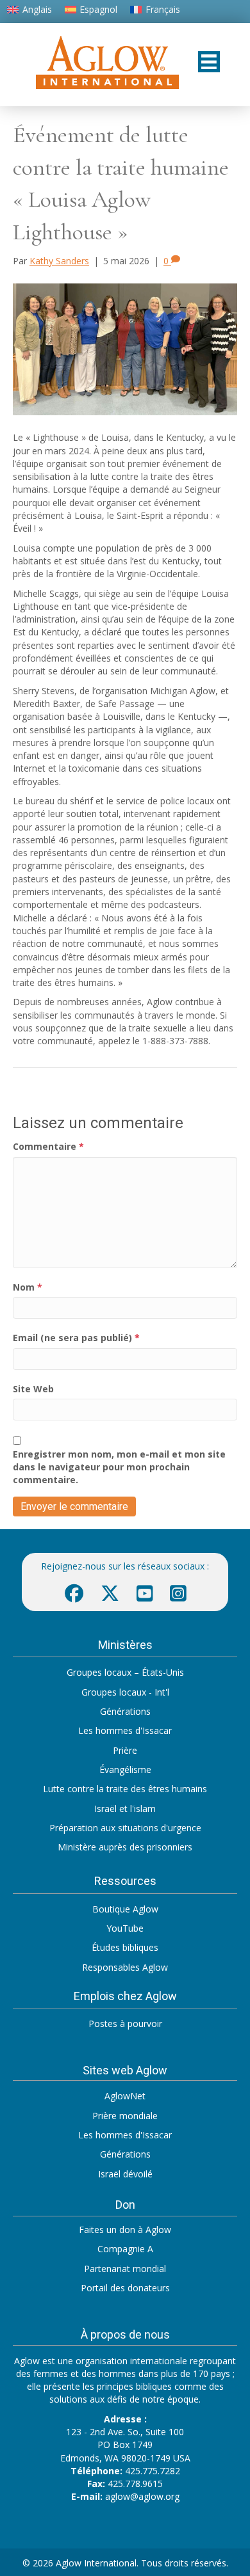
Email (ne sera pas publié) (76, 1338)
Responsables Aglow (125, 1967)
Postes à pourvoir (125, 2023)
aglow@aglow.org (142, 2496)
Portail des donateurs (125, 2288)
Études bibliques (125, 1947)
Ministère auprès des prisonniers (125, 1847)
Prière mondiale (125, 2116)
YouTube (125, 1928)
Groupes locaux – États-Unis (125, 1672)
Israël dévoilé (125, 2174)
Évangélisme (125, 1769)
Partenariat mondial (125, 2269)
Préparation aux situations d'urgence (125, 1828)
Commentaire (48, 1146)
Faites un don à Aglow (125, 2230)
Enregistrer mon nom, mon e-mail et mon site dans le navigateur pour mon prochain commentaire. (119, 1467)
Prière (125, 1750)
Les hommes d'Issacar (125, 1730)
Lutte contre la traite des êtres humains (125, 1789)
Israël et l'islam (125, 1809)
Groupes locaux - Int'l (125, 1692)
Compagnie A (125, 2249)
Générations (125, 1711)
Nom (28, 1287)
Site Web (33, 1389)
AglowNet (125, 2096)
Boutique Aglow (125, 1909)
